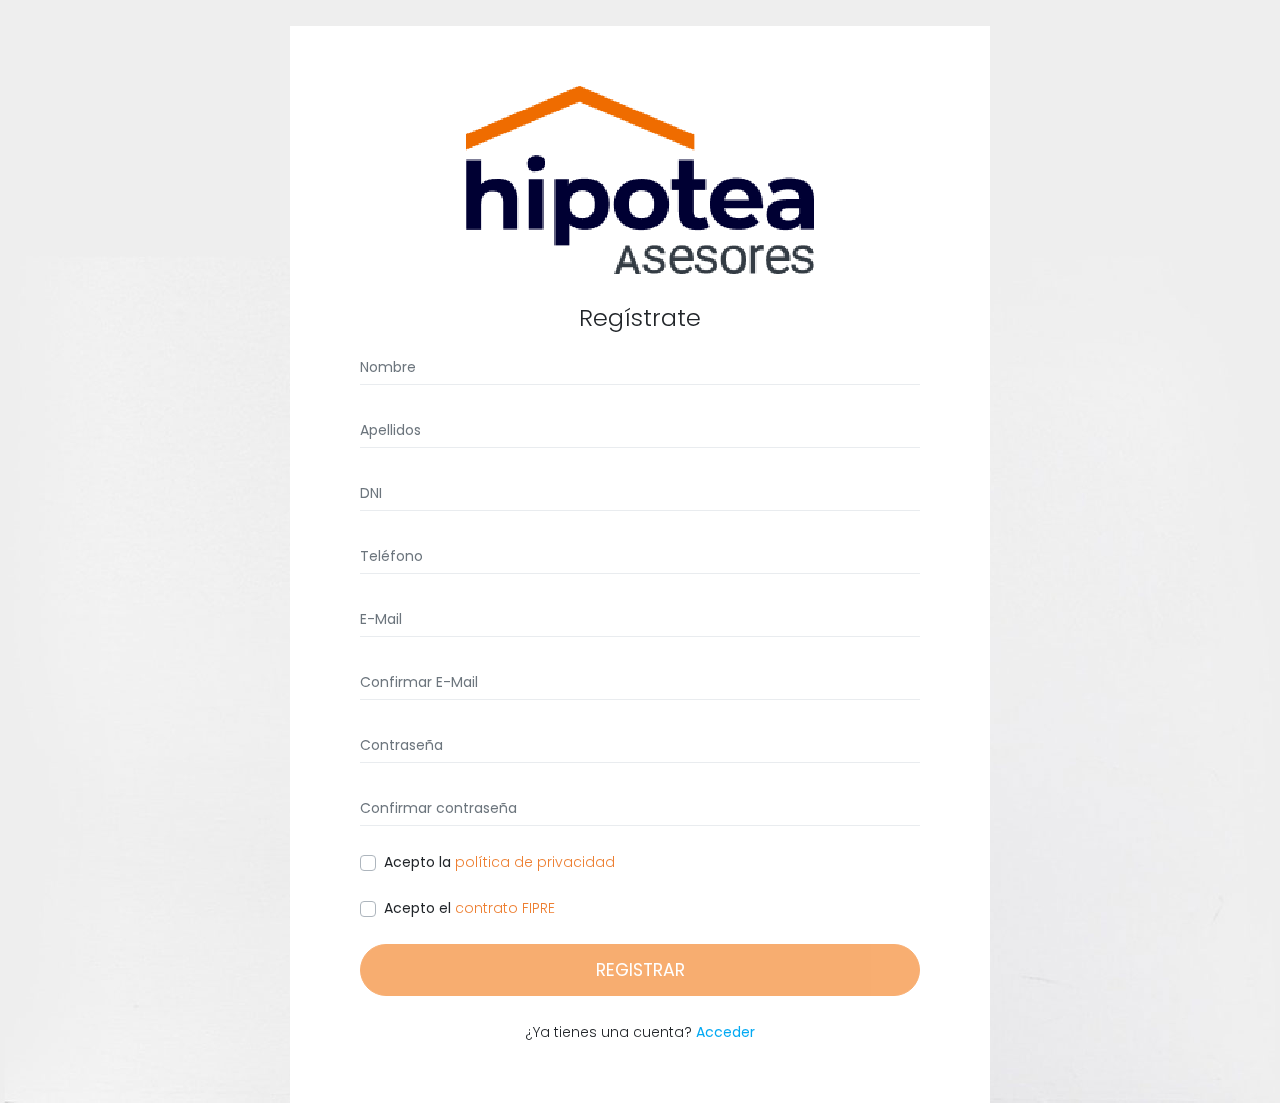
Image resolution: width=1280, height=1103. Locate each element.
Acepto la (417, 862)
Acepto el (417, 908)
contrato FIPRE (503, 908)
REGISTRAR (640, 970)
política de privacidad (533, 862)
